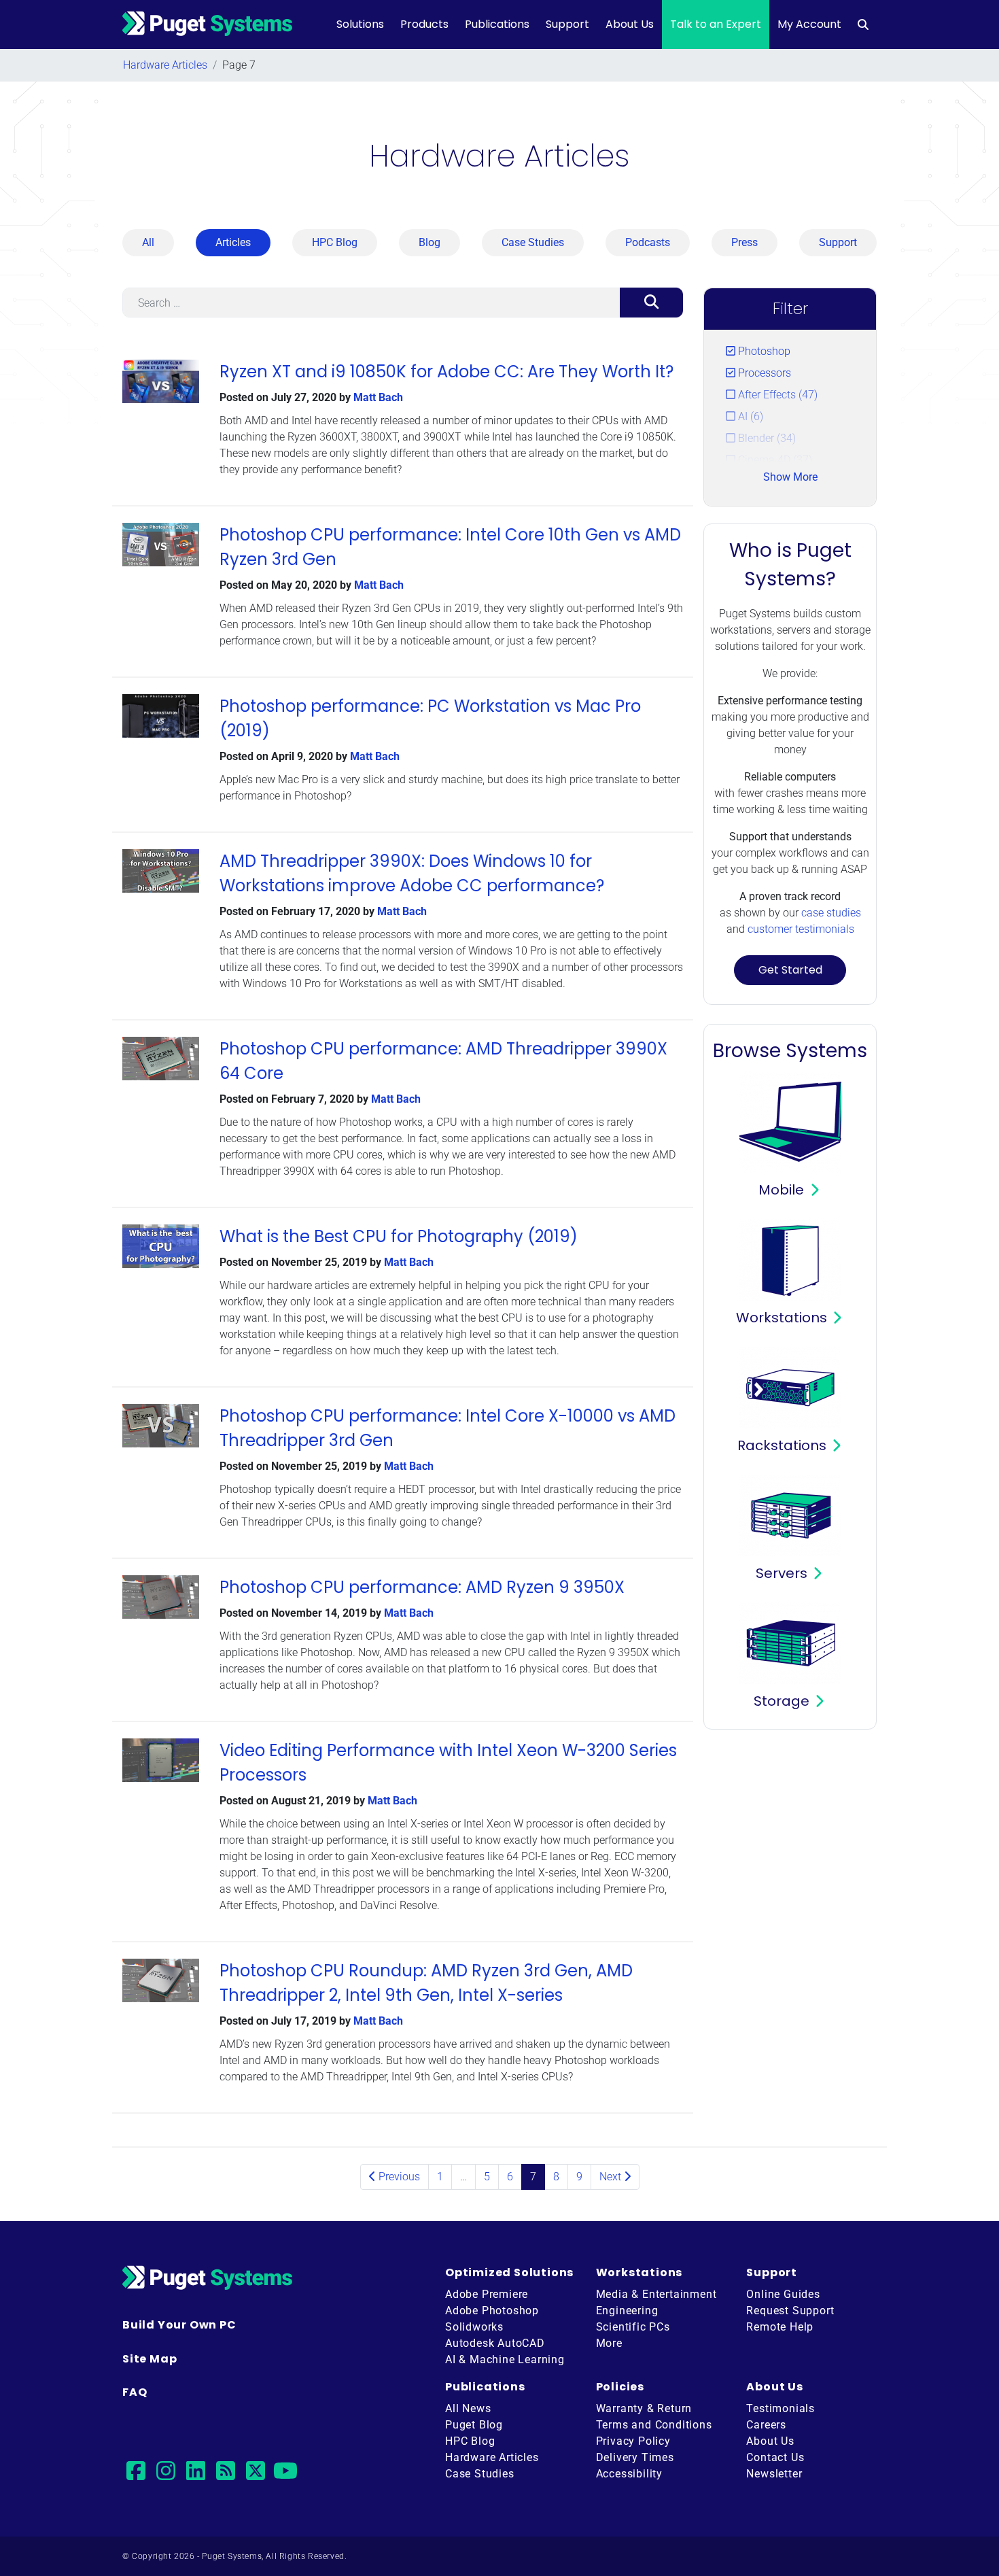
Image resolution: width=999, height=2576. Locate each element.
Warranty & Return (644, 2408)
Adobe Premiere (487, 2294)
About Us (630, 24)
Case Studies (533, 242)
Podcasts (648, 242)
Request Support (790, 2311)
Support (567, 24)
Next (612, 2177)
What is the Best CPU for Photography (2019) (399, 1236)
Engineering (627, 2311)
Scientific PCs (633, 2327)
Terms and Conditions (654, 2425)
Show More (790, 477)
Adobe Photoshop (492, 2311)
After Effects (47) (776, 395)
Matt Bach (378, 397)
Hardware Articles (165, 65)
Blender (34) (766, 438)
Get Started (790, 970)
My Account (809, 24)
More (609, 2343)
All (148, 242)
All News (468, 2408)
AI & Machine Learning (505, 2359)
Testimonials (781, 2408)
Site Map (150, 2359)
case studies (831, 913)
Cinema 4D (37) (774, 460)
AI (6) (749, 416)
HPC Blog (335, 242)
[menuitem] (863, 24)
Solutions (360, 24)
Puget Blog (474, 2425)
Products (424, 24)
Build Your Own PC (179, 2325)
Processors (763, 373)
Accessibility (629, 2474)
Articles (233, 242)
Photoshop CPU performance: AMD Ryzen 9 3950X (422, 1587)
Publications (497, 24)
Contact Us (775, 2457)
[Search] (651, 303)
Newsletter (774, 2474)
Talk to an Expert (716, 24)
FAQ (135, 2392)
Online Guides (783, 2294)
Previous (398, 2177)
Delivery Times (635, 2457)
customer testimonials (801, 929)
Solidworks (474, 2327)
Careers (766, 2425)
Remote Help (780, 2327)
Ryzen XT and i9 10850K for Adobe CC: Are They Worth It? (446, 372)
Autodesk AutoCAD (495, 2343)
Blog (430, 242)
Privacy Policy (633, 2441)
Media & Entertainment (656, 2294)
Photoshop (763, 351)
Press (744, 242)
